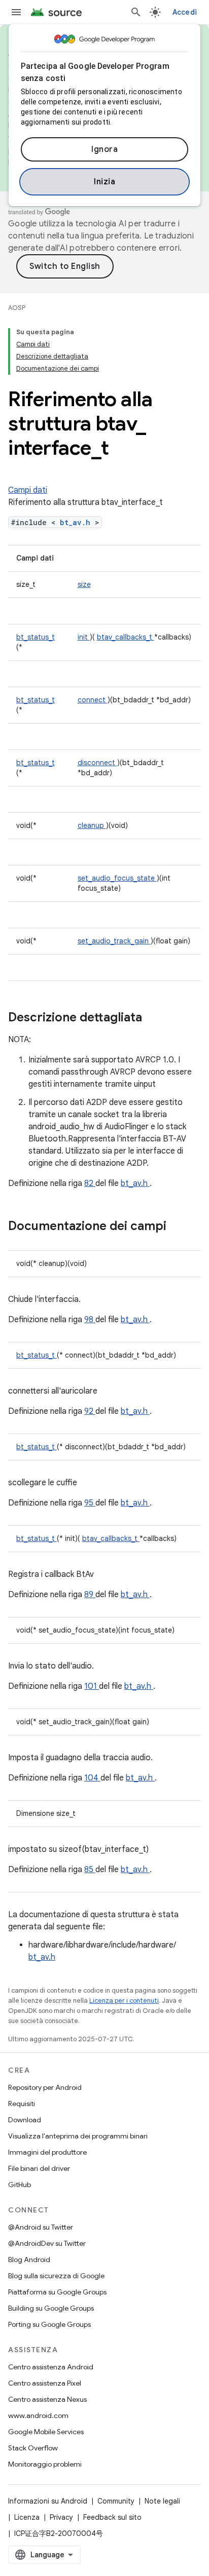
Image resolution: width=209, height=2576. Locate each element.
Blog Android (29, 2260)
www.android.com (38, 2415)
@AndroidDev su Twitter (47, 2243)
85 (90, 1870)
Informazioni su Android (48, 2501)
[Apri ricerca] (136, 12)
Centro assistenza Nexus (47, 2399)
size (84, 584)
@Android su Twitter (41, 2227)
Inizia (104, 182)
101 (92, 1686)
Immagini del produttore (47, 2152)
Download (25, 2120)
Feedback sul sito (112, 2517)
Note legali (162, 2501)
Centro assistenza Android (51, 2367)
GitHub (20, 2185)
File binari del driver (39, 2168)
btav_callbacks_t (126, 637)
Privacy (61, 2517)
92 (90, 1411)
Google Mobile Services (46, 2432)
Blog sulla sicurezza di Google (56, 2276)
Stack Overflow (33, 2448)
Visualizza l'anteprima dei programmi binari (78, 2136)
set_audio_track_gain (114, 941)
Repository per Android (45, 2087)
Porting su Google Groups (49, 2324)
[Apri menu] (16, 12)
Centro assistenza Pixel (45, 2383)
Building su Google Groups (51, 2308)
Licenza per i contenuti (124, 2000)
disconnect (97, 763)
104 (92, 1778)
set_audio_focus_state (117, 878)
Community (116, 2501)
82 (90, 1183)
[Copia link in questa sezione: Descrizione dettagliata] (155, 1018)
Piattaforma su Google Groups (57, 2292)
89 (90, 1595)
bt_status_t (36, 637)
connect (93, 700)
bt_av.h (77, 522)
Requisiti (22, 2104)
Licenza (27, 2517)
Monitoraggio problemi (45, 2464)
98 (90, 1320)
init (84, 637)
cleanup (92, 825)
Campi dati (28, 490)
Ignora (104, 149)
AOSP (17, 308)
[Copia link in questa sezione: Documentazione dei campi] (180, 1227)
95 (90, 1503)
